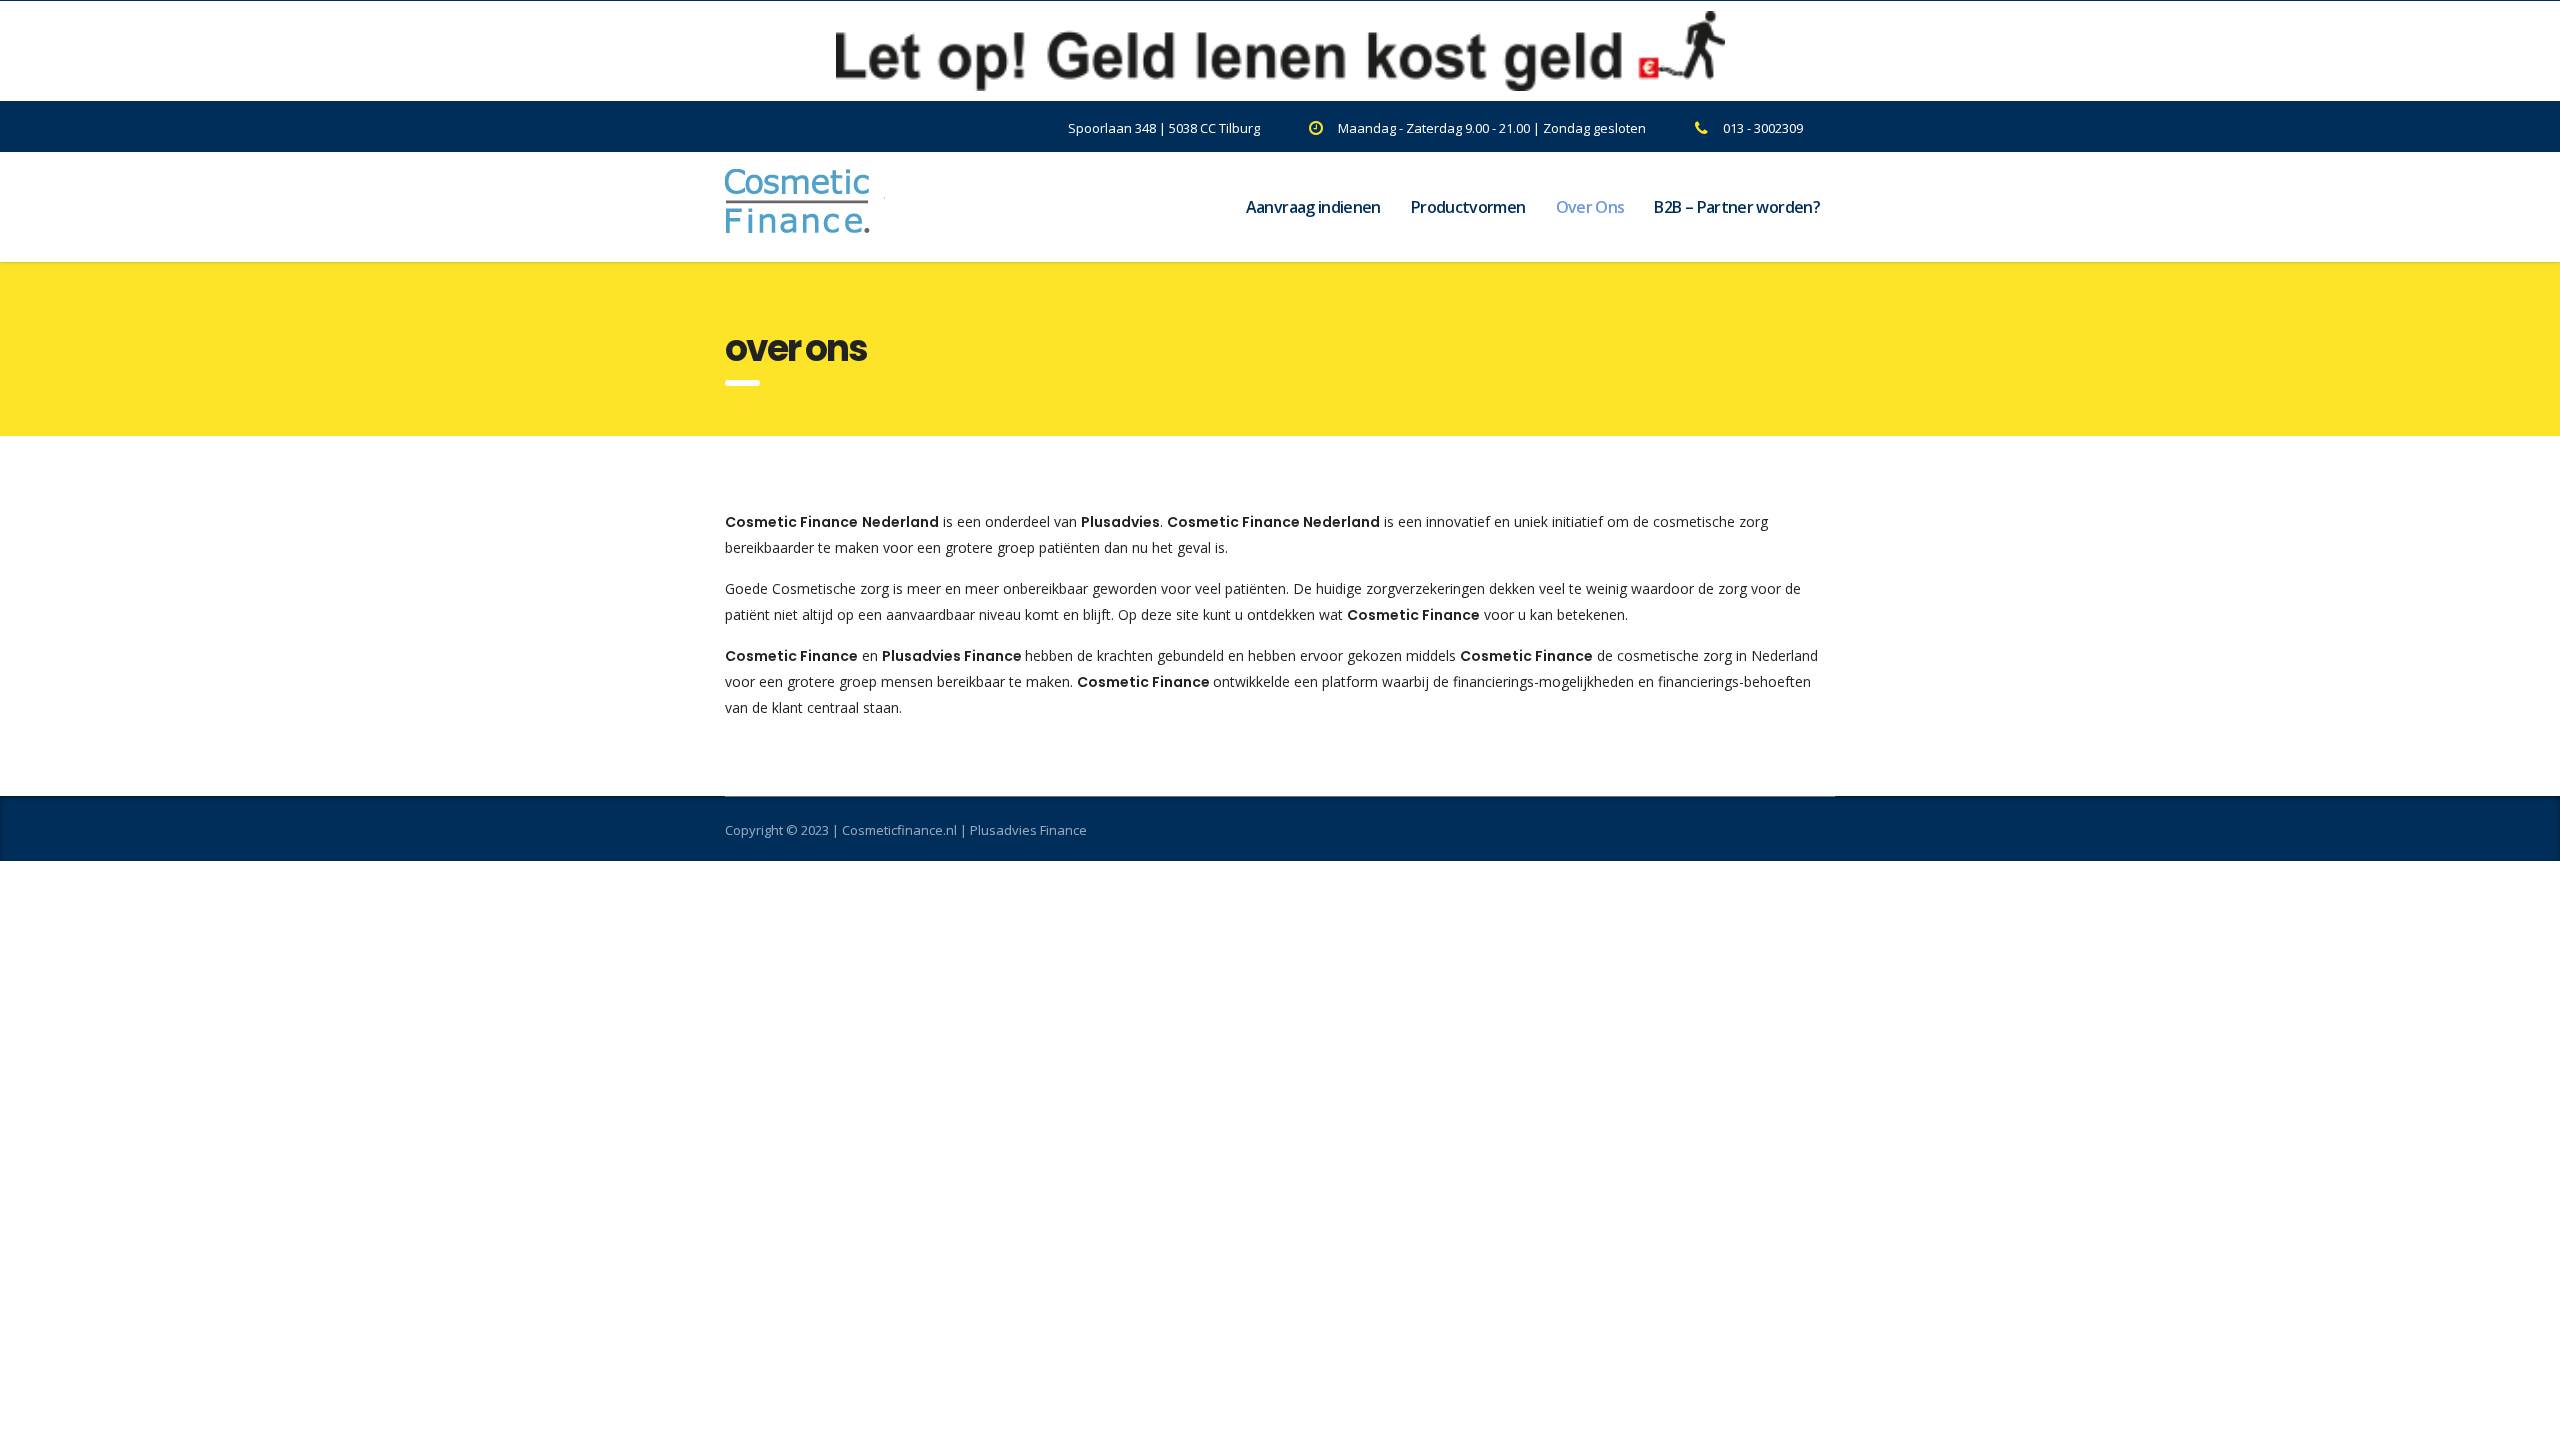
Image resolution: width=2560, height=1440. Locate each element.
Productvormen (1468, 207)
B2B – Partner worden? (1737, 207)
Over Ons (1590, 207)
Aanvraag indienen (1313, 207)
